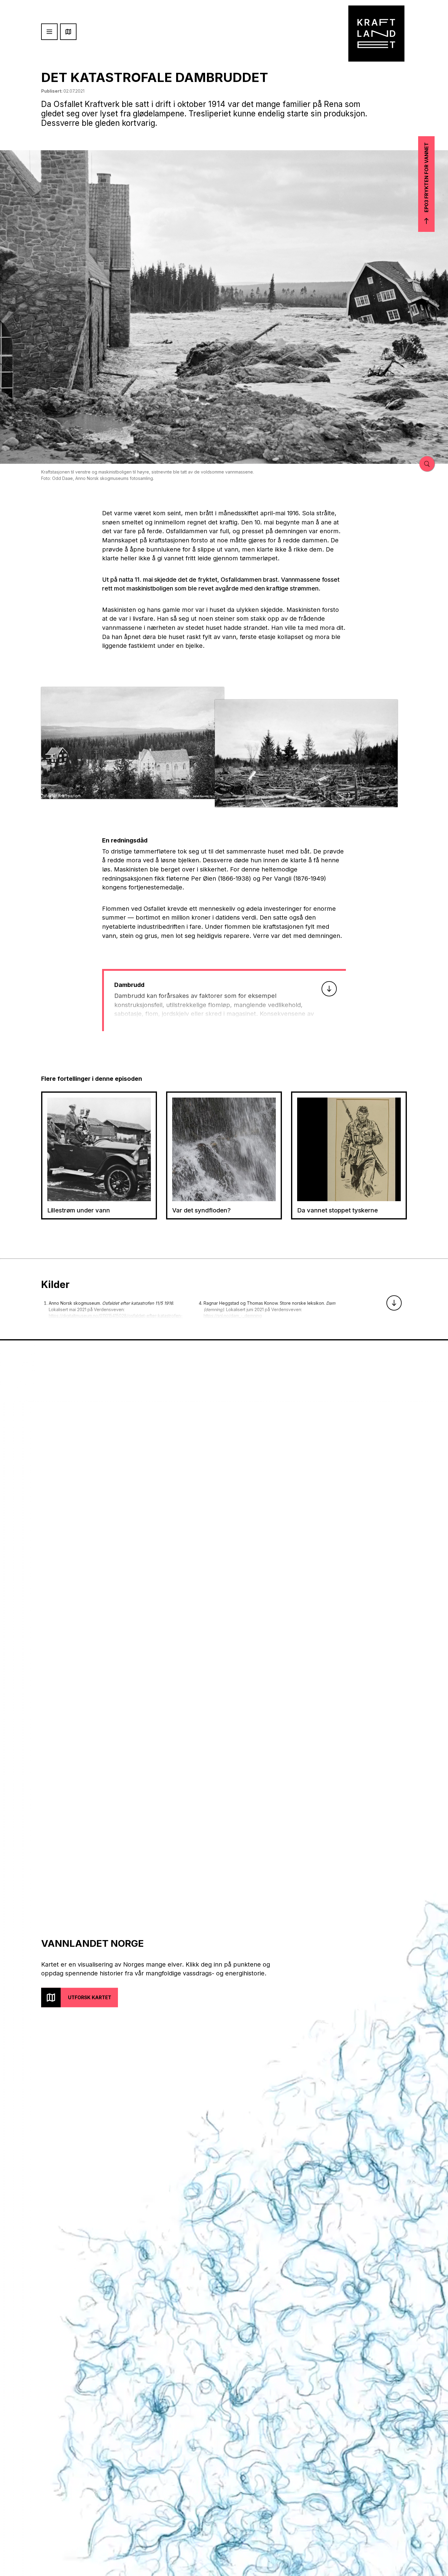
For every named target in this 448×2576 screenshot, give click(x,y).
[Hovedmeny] (49, 32)
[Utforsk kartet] (68, 32)
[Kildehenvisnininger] (394, 1303)
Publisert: (63, 91)
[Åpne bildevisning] (133, 743)
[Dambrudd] (329, 989)
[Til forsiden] (376, 34)
